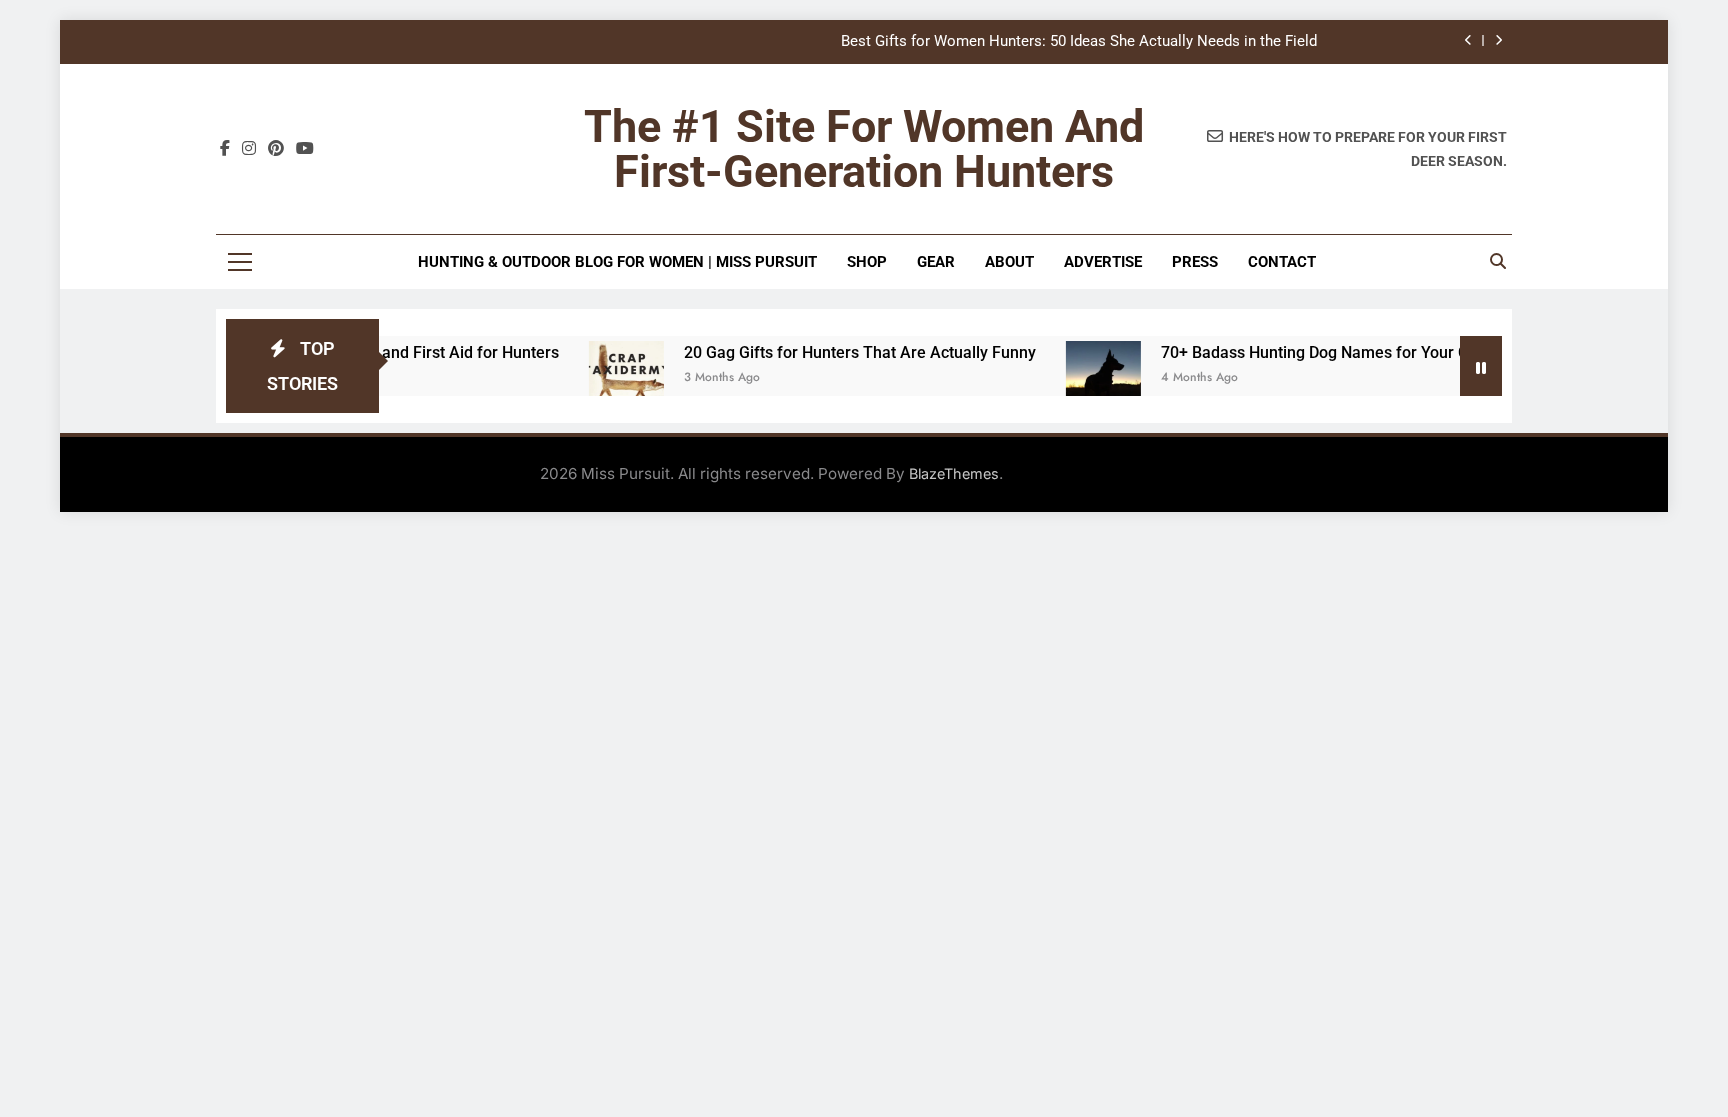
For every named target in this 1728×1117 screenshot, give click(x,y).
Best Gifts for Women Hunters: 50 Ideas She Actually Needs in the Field (1079, 42)
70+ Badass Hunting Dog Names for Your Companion (1324, 352)
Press (1195, 262)
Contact (1282, 262)
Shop (867, 262)
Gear (936, 262)
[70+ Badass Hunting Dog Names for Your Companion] (1077, 378)
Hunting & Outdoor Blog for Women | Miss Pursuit (617, 262)
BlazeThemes (954, 473)
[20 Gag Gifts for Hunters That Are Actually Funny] (600, 378)
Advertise (1103, 262)
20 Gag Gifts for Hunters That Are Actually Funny (834, 352)
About (1009, 262)
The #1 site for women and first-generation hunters (864, 149)
